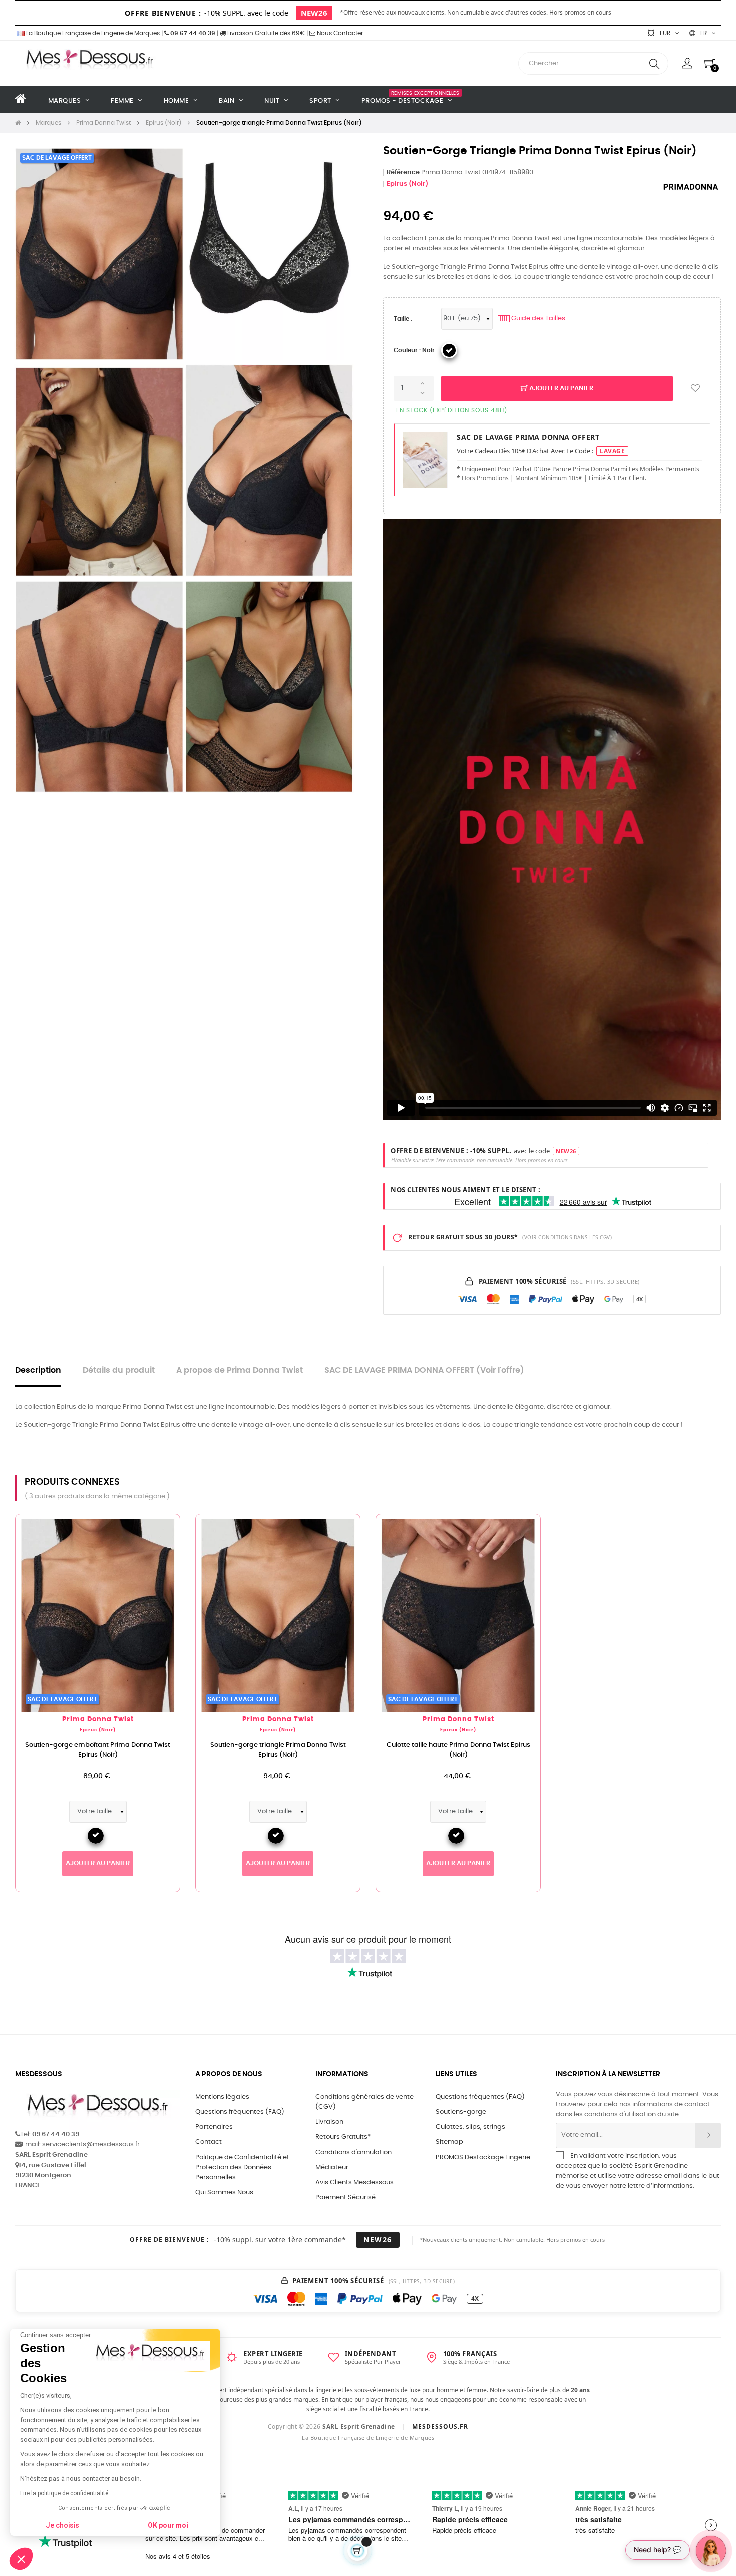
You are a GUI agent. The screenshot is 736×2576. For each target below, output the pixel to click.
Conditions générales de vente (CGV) (364, 2102)
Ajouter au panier (561, 389)
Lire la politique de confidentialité (64, 2493)
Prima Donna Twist (98, 1719)
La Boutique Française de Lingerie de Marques (92, 33)
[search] (654, 63)
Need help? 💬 (658, 2550)
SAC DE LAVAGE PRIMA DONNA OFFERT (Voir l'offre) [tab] (424, 1370)
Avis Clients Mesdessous (354, 2182)
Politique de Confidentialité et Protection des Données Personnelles (242, 2167)
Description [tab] (38, 1370)
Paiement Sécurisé (345, 2197)
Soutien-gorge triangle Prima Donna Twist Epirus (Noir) (278, 1750)
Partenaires (214, 2127)
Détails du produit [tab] (119, 1370)
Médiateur (332, 2167)
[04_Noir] (449, 350)
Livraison (329, 2122)
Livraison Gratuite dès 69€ (265, 33)
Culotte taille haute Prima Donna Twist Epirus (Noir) (458, 1750)
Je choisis (62, 2525)
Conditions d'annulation (353, 2152)
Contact (209, 2142)
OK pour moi (168, 2525)
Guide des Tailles (532, 319)
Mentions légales (222, 2097)
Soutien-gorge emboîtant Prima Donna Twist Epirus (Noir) (98, 1750)
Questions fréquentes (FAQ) (240, 2112)
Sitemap (449, 2142)
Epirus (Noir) (407, 184)
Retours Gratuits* (343, 2137)
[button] (21, 2559)
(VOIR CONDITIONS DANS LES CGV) (567, 1237)
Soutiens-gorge (461, 2112)
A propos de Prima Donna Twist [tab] (240, 1370)
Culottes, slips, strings (470, 2127)
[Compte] (687, 63)
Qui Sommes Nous (224, 2192)
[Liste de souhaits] (695, 389)
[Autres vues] (172, 1527)
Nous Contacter (339, 33)
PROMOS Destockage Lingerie (483, 2157)
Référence (403, 172)
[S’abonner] (708, 2135)
